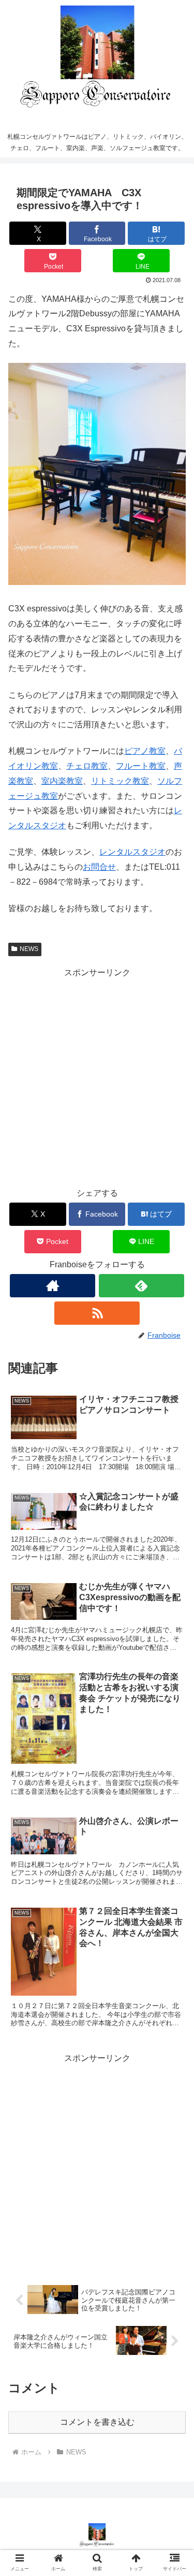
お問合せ (99, 867)
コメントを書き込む (97, 2422)
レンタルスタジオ (132, 852)
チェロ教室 (87, 766)
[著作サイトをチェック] (53, 1286)
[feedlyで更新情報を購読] (141, 1286)
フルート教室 (141, 766)
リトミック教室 (120, 781)
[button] (174, 1819)
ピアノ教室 (145, 751)
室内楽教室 (62, 781)
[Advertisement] (97, 1078)
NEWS (29, 949)
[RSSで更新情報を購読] (97, 1313)
